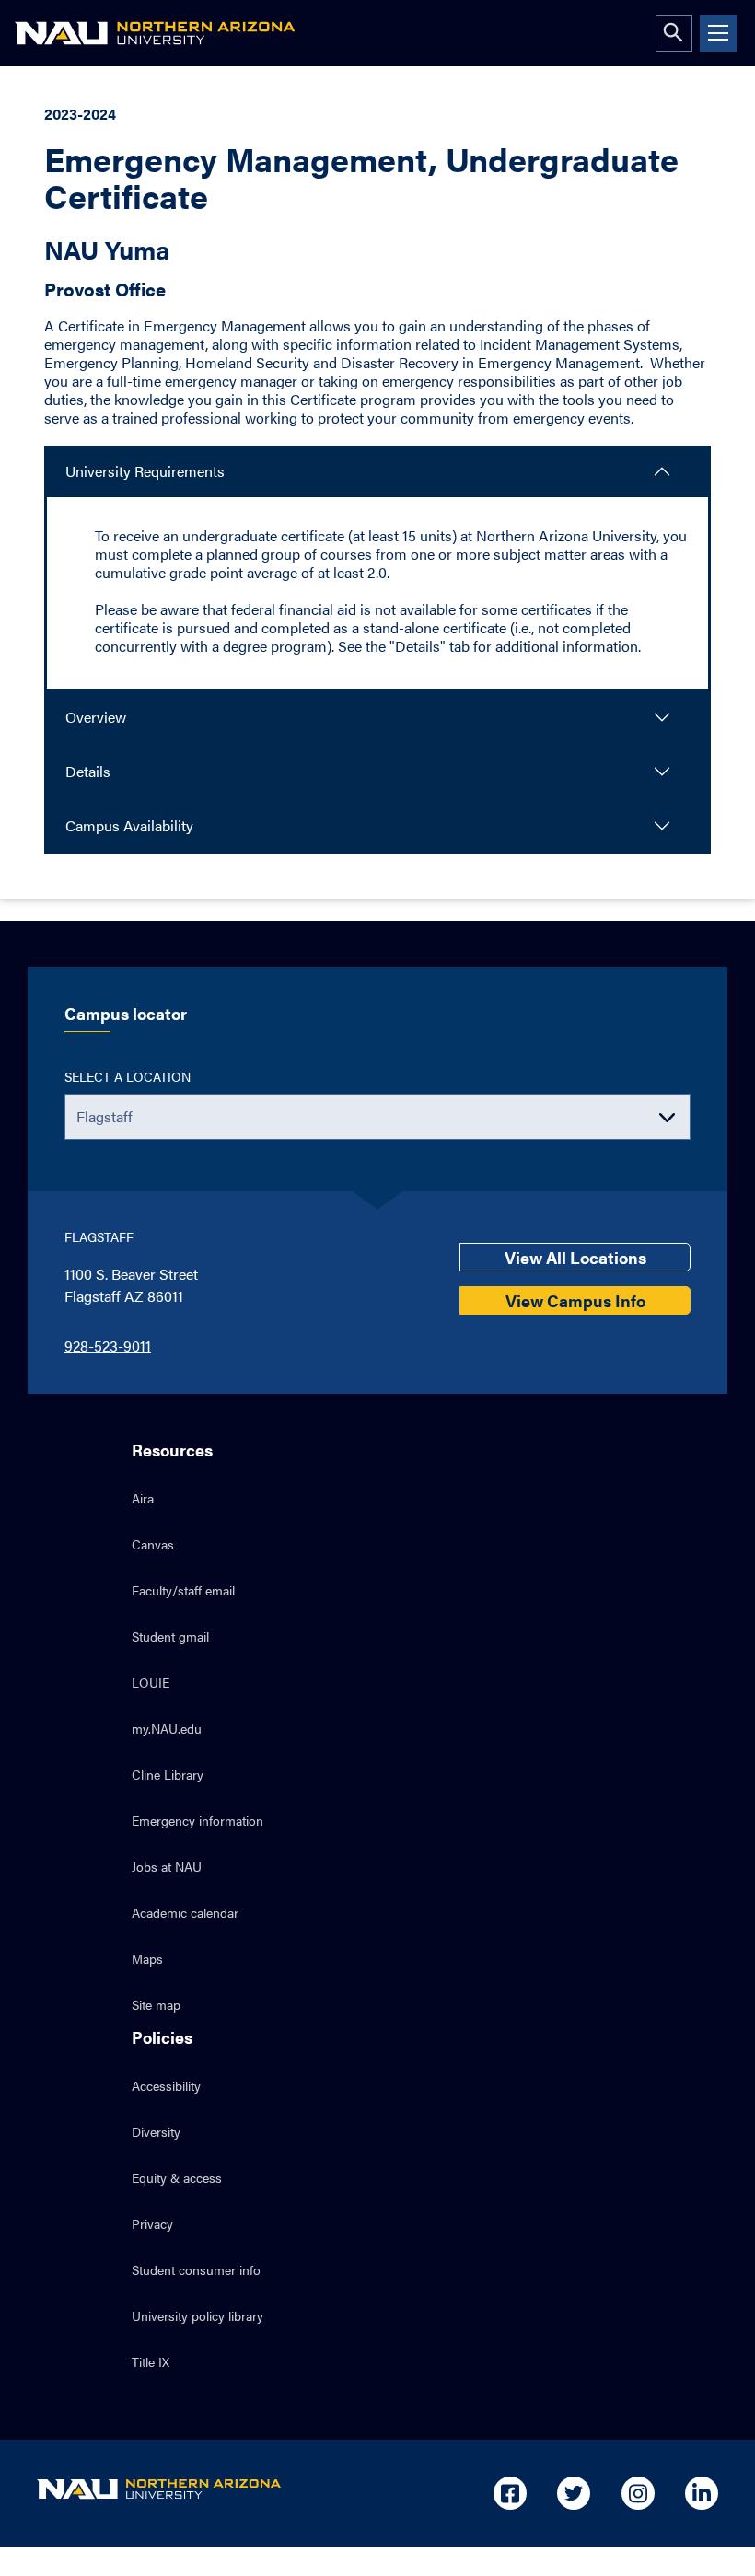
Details (88, 771)
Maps (147, 1958)
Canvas (153, 1544)
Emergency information (197, 1820)
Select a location (128, 1076)
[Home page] (155, 33)
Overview (96, 717)
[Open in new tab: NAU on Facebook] (510, 2493)
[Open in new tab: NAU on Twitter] (574, 2493)
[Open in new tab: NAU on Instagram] (638, 2493)
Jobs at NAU (167, 1866)
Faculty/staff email (183, 1590)
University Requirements (145, 471)
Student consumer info (196, 2269)
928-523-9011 (108, 1346)
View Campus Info (575, 1300)
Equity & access (177, 2177)
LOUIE (151, 1682)
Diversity (156, 2131)
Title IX (151, 2361)
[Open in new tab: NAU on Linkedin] (702, 2493)
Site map (156, 2004)
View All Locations (575, 1257)
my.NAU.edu (167, 1728)
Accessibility (166, 2085)
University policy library (197, 2315)
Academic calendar (185, 1912)
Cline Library (168, 1774)
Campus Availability (129, 825)
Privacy (152, 2223)
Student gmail (170, 1636)
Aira (143, 1498)
